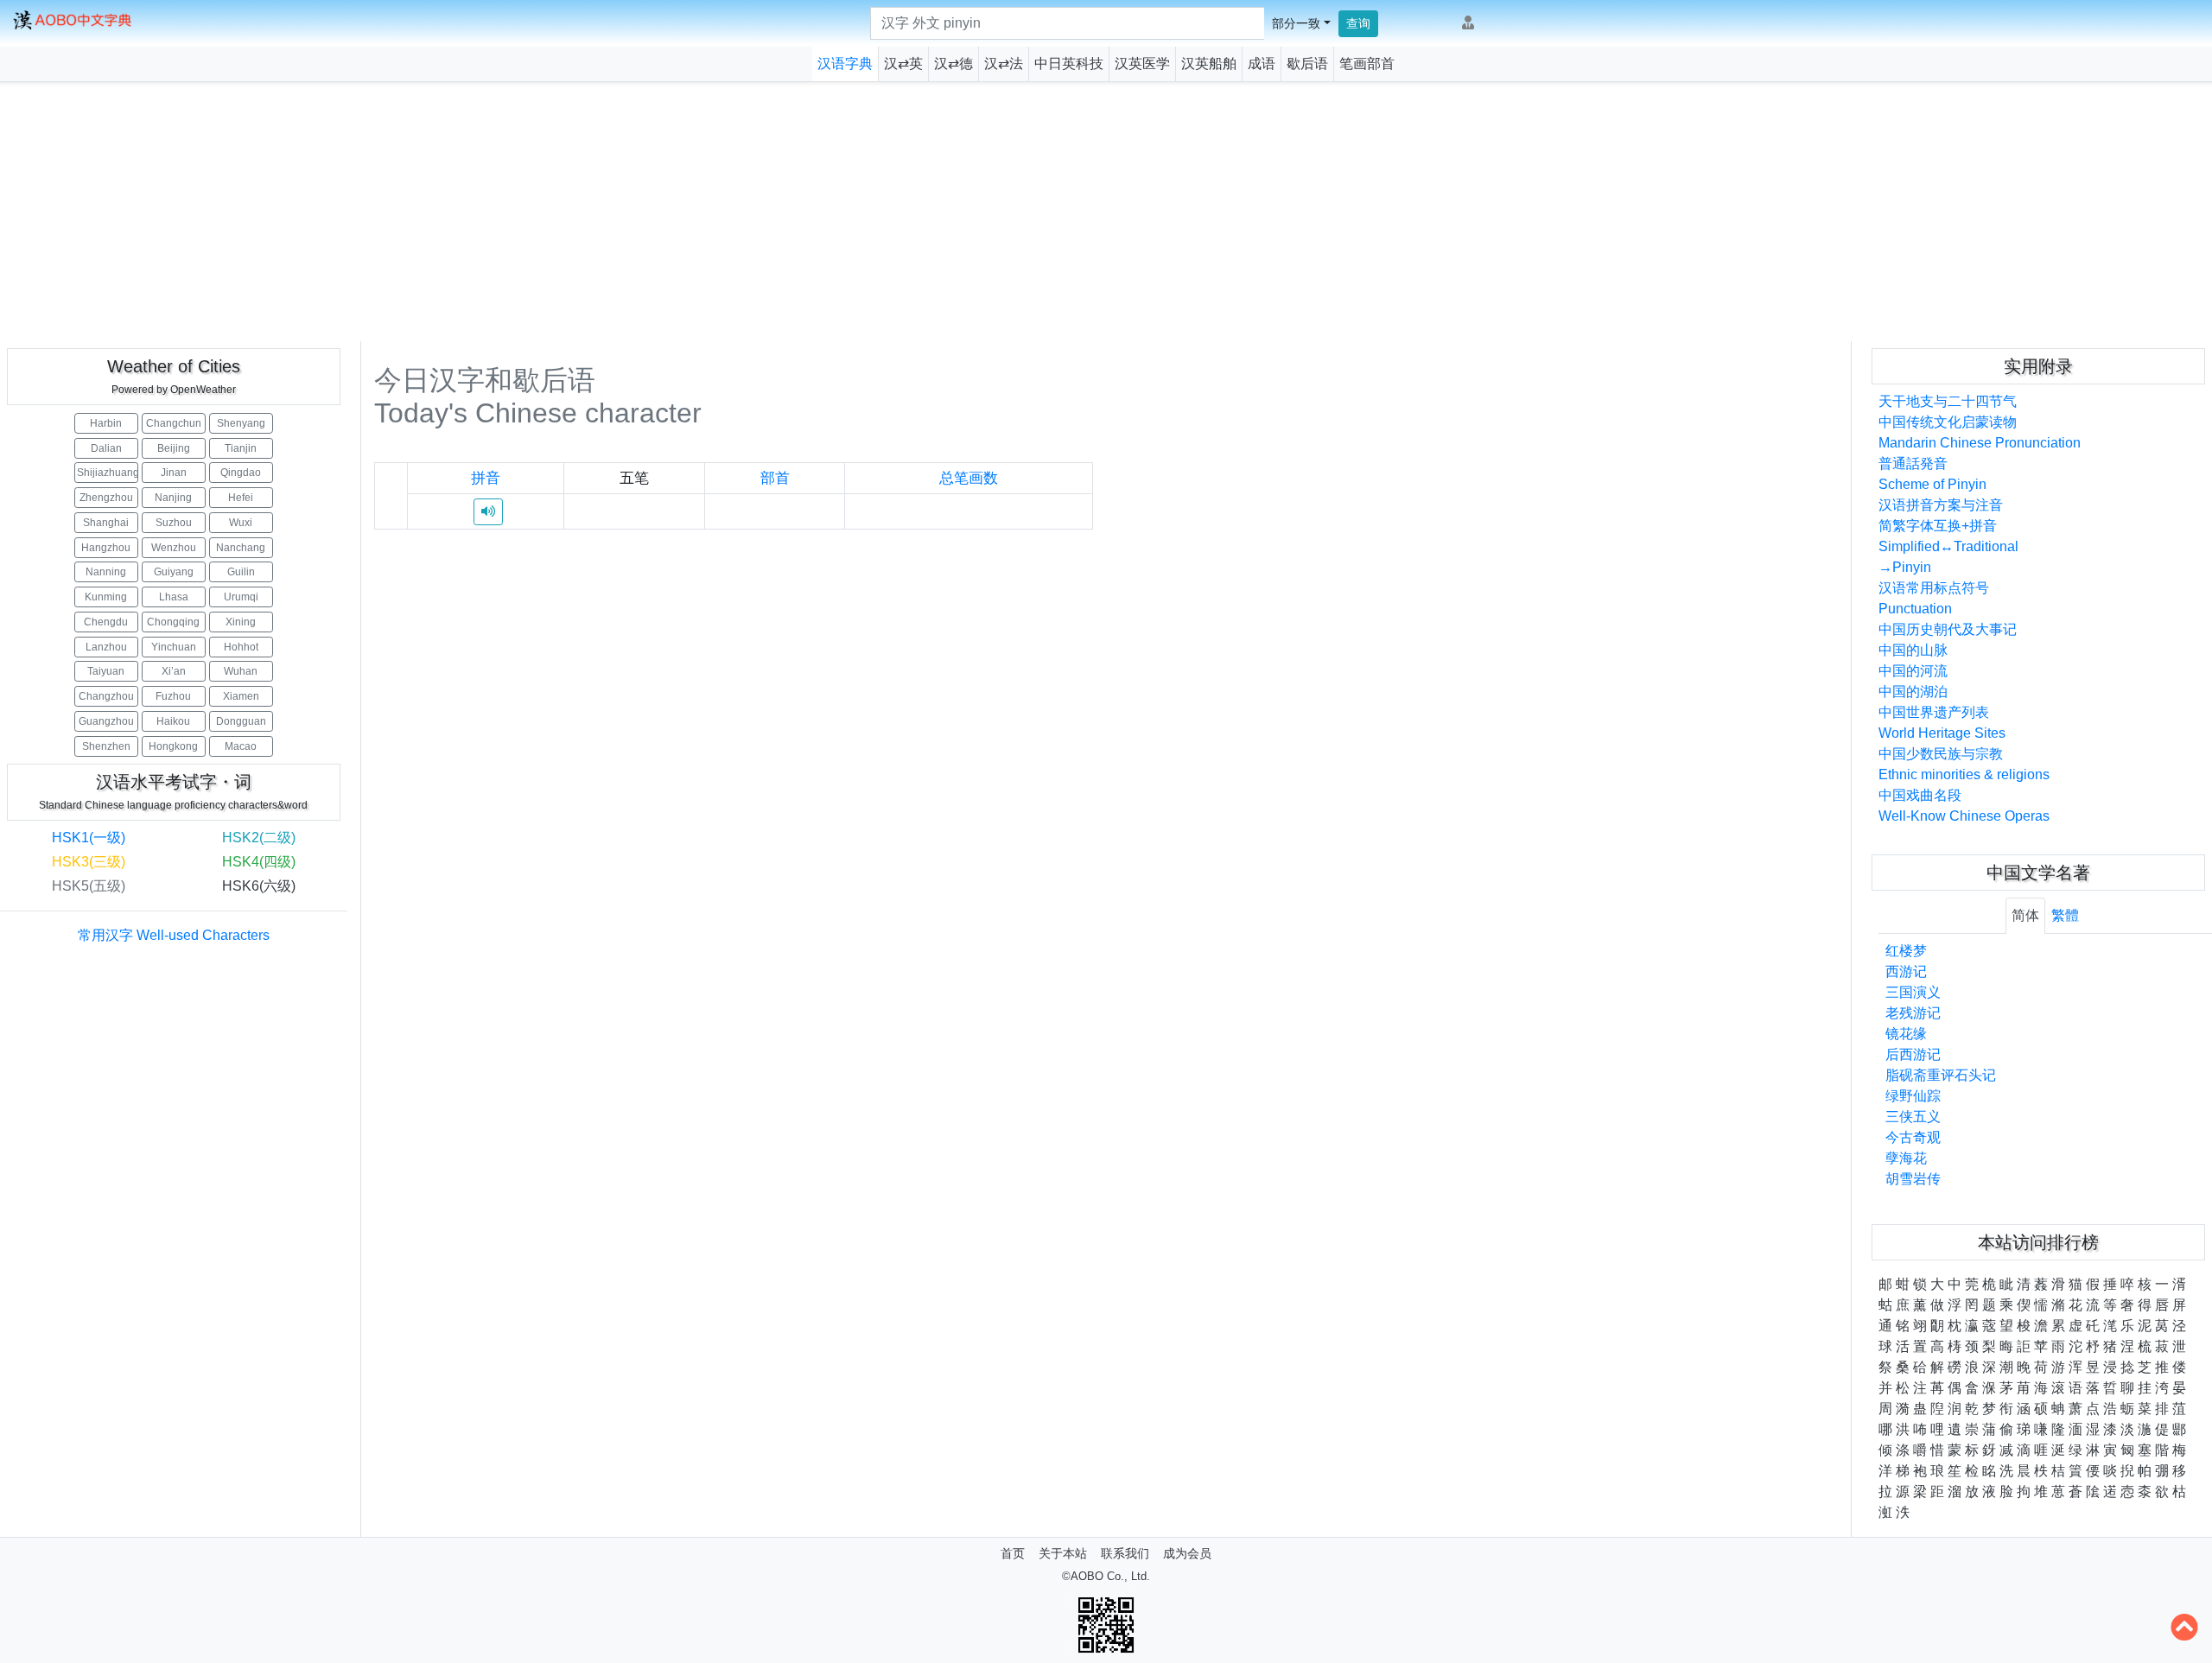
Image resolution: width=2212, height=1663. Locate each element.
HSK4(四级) (259, 862)
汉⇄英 (903, 63)
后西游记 (1913, 1054)
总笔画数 (969, 478)
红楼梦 (1906, 951)
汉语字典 (845, 63)
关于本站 (1063, 1553)
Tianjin (241, 448)
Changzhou (106, 696)
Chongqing (173, 622)
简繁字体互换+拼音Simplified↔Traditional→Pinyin (1948, 546)
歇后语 (1307, 63)
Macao (241, 746)
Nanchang (241, 548)
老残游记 (1913, 1013)
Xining (241, 622)
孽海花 (1906, 1158)
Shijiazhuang (108, 473)
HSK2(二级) (259, 838)
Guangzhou (106, 721)
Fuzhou (173, 696)
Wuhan (241, 671)
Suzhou (174, 523)
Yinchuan (174, 647)
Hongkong (173, 746)
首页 (1013, 1553)
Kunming (106, 597)
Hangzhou (106, 548)
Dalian (106, 448)
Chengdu (106, 622)
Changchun (174, 423)
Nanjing (173, 498)
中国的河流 (1913, 671)
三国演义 (1913, 992)
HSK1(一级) (89, 838)
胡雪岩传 (1913, 1179)
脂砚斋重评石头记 (1941, 1075)
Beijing (174, 448)
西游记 (1906, 971)
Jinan (174, 473)
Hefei (241, 498)
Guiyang (174, 572)
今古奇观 (1913, 1137)
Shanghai (106, 523)
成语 (1262, 63)
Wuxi (241, 523)
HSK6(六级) (259, 886)
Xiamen (241, 696)
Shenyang (241, 423)
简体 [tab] (2025, 915)
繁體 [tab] (2065, 915)
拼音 (486, 478)
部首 (775, 478)
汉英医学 (1142, 63)
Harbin (106, 423)
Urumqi (241, 597)
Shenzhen (106, 746)
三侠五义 (1913, 1117)
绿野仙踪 (1913, 1096)
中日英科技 (1069, 63)
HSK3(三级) (89, 862)
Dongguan (241, 721)
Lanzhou (106, 647)
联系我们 (1125, 1553)
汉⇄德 (953, 63)
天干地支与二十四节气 (1948, 401)
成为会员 (1187, 1553)
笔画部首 (1367, 63)
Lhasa (174, 597)
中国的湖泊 (1913, 692)
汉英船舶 (1209, 63)
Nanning (106, 572)
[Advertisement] (1106, 212)
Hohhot (241, 647)
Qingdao (241, 473)
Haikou (173, 721)
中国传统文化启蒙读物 (1948, 422)
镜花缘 (1906, 1034)
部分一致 (1296, 23)
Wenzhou (174, 548)
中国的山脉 (1913, 650)
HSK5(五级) (89, 886)
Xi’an (174, 671)
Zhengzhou (106, 498)
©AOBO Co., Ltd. (1106, 1576)
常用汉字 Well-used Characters (174, 935)
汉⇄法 (1004, 63)
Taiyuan (106, 671)
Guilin (241, 572)
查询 (1358, 23)
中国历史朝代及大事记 (1948, 629)
